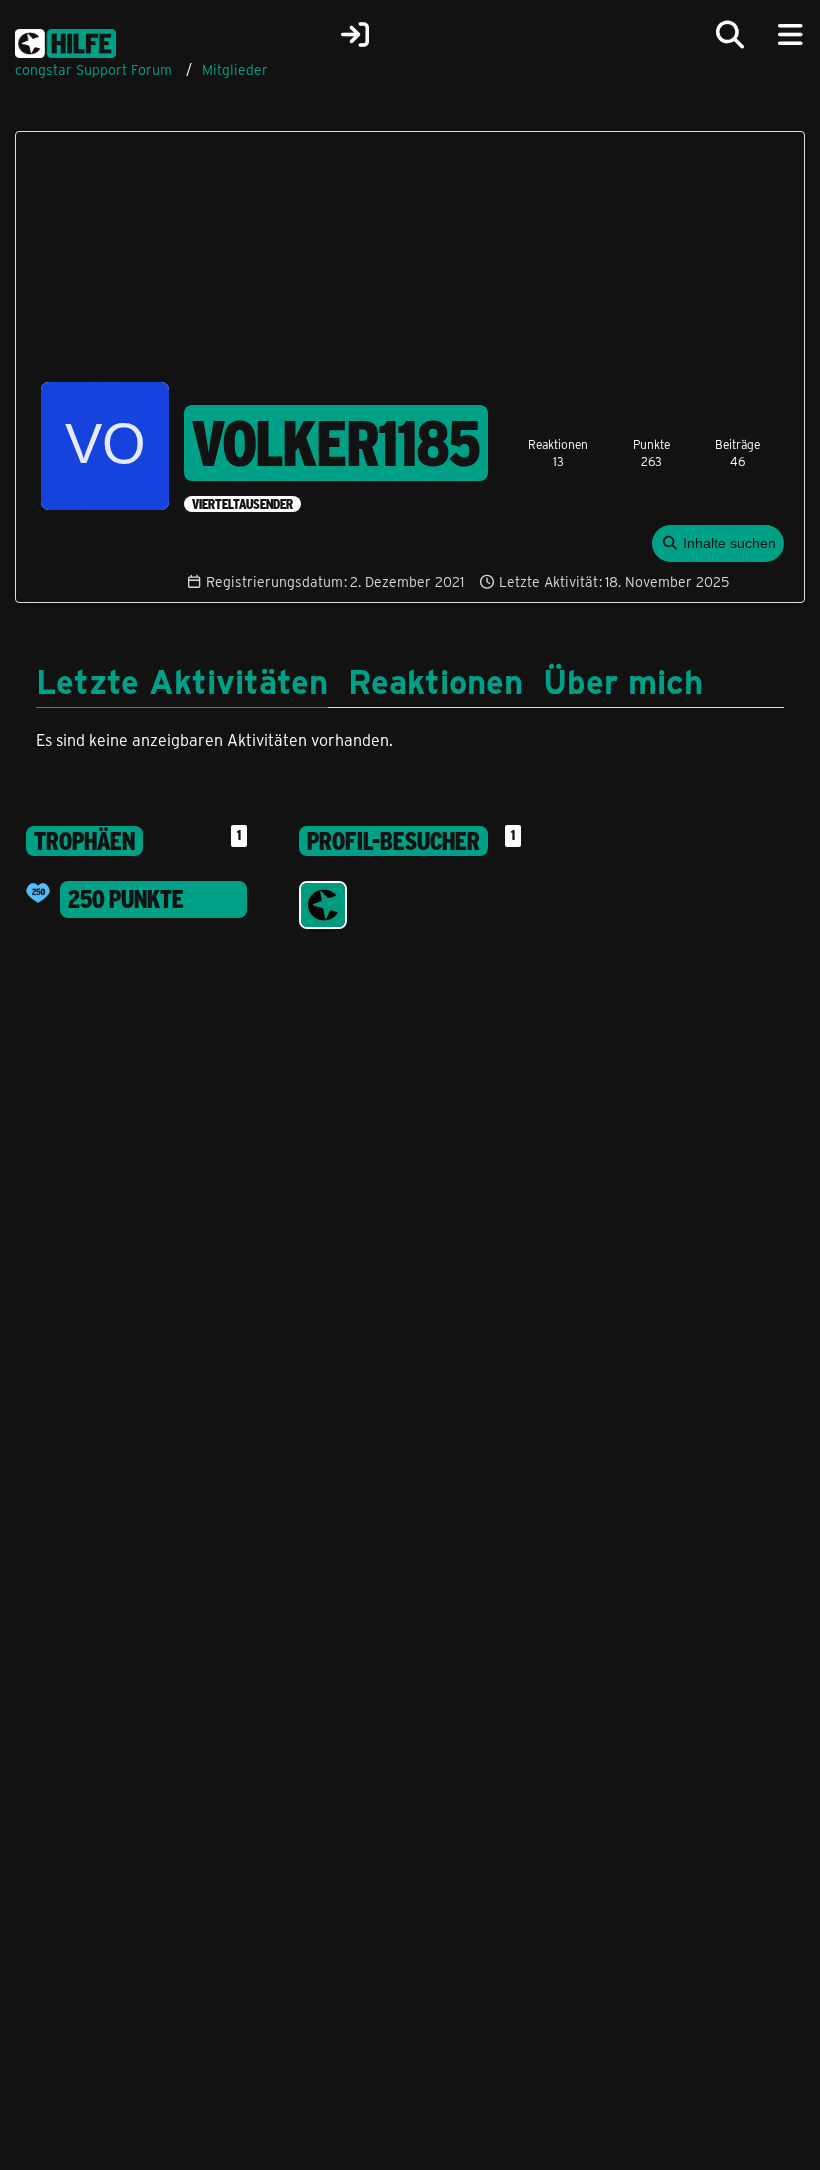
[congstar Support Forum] (65, 40)
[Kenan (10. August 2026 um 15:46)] (323, 905)
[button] (718, 543)
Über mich (623, 680)
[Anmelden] (355, 35)
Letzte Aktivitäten (182, 680)
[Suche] (730, 35)
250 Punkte (126, 899)
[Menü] (790, 35)
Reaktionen (435, 680)
